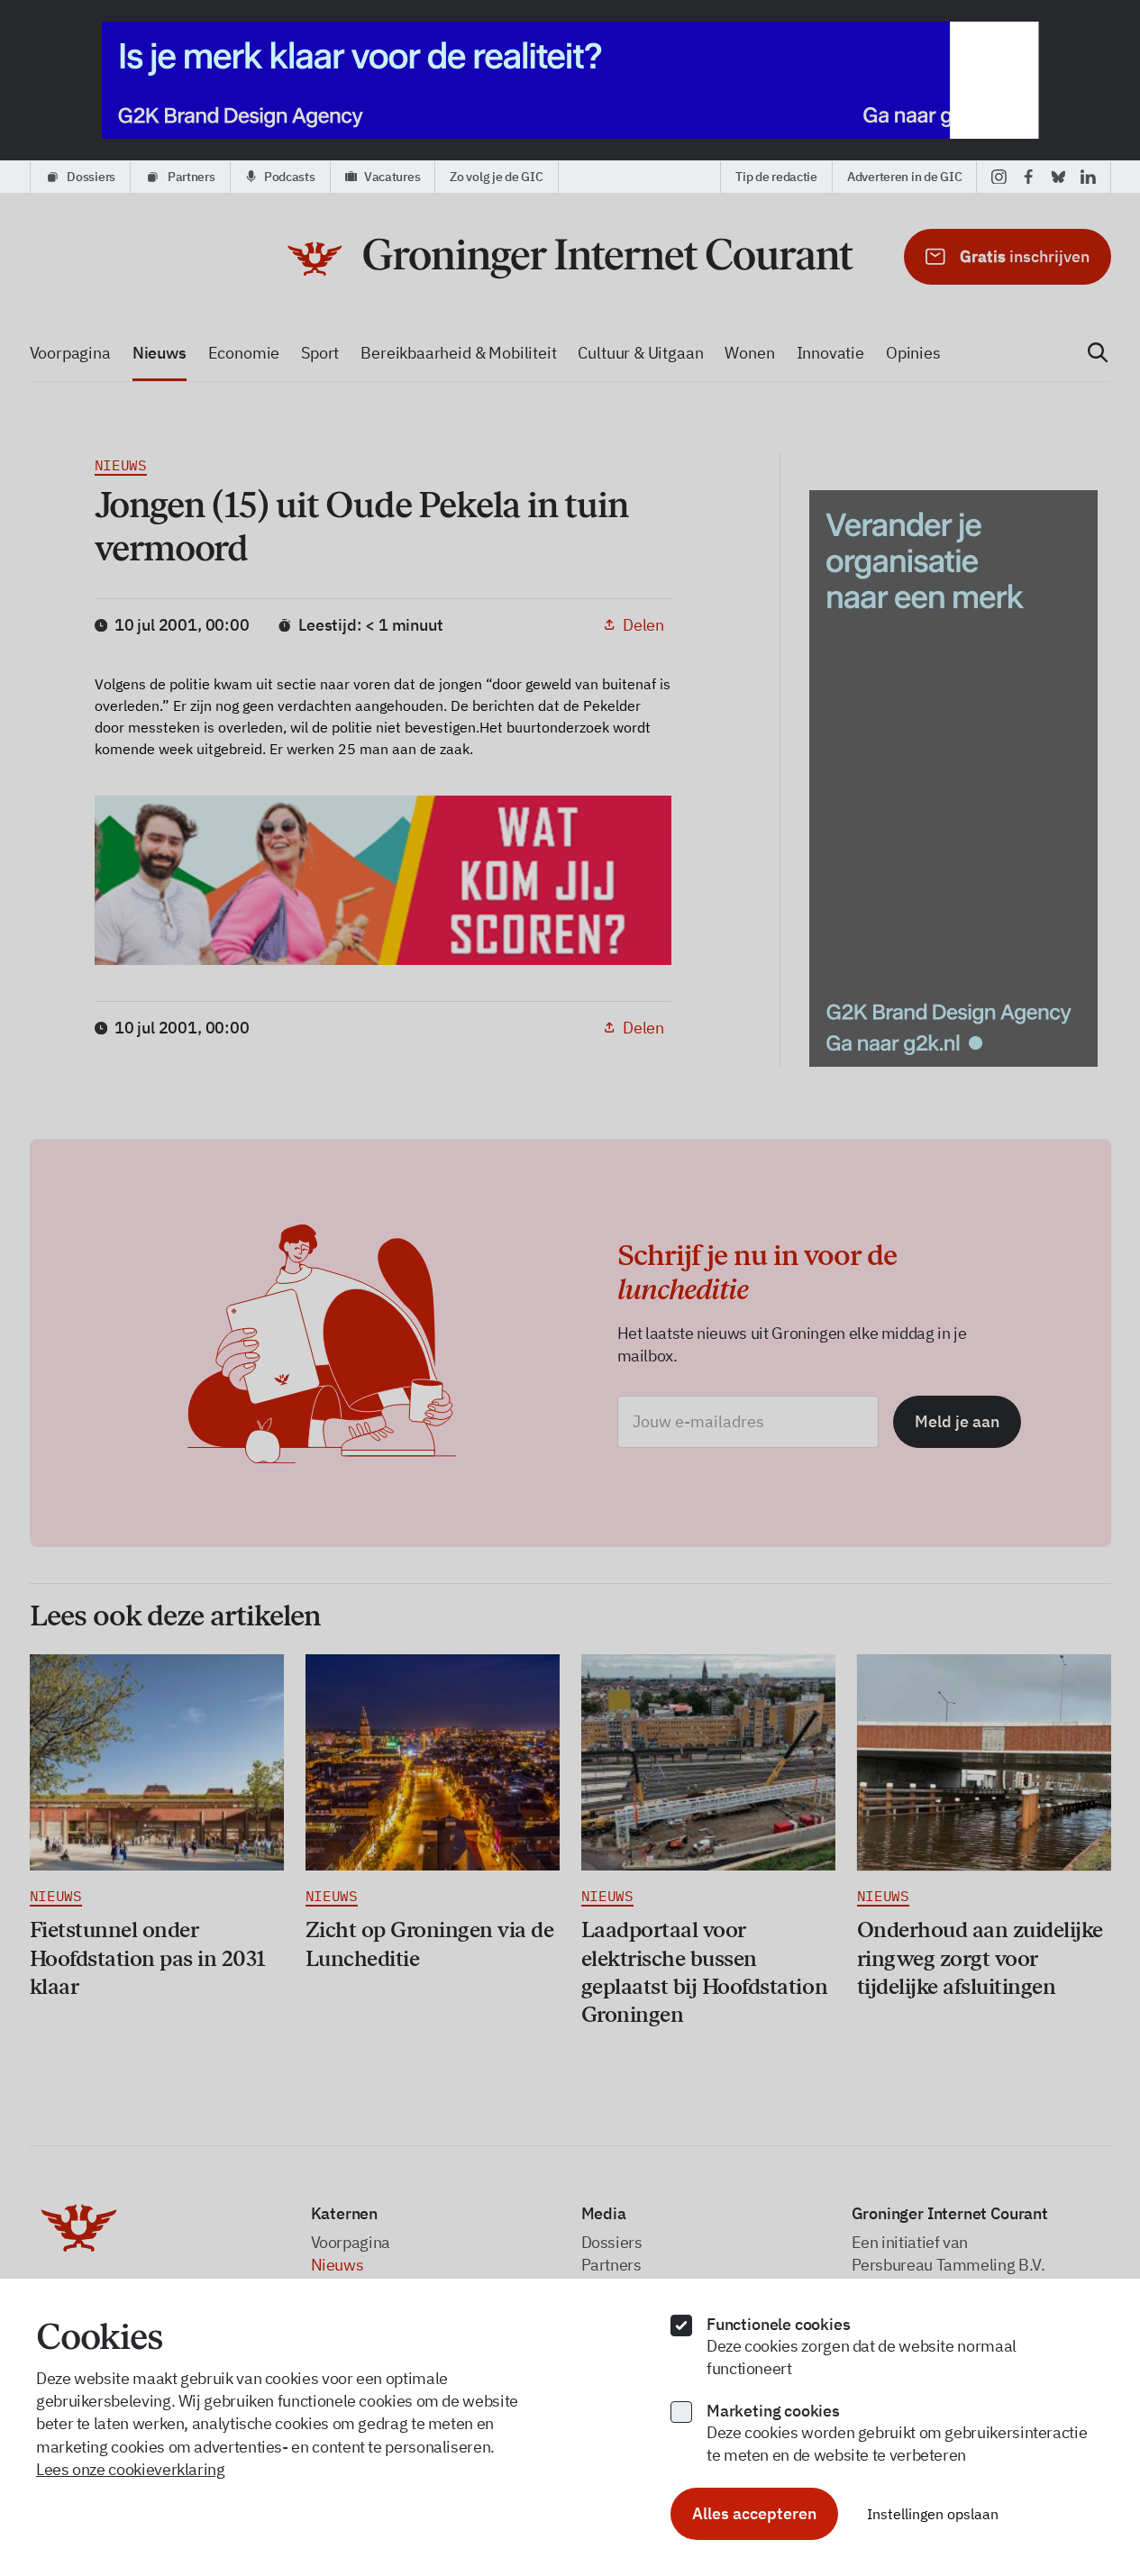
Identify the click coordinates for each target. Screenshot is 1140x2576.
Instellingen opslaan (933, 2514)
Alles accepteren (754, 2513)
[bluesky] (1058, 177)
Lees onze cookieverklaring (131, 2469)
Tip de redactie (776, 177)
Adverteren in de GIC (904, 177)
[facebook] (1029, 177)
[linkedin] (1088, 177)
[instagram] (999, 177)
